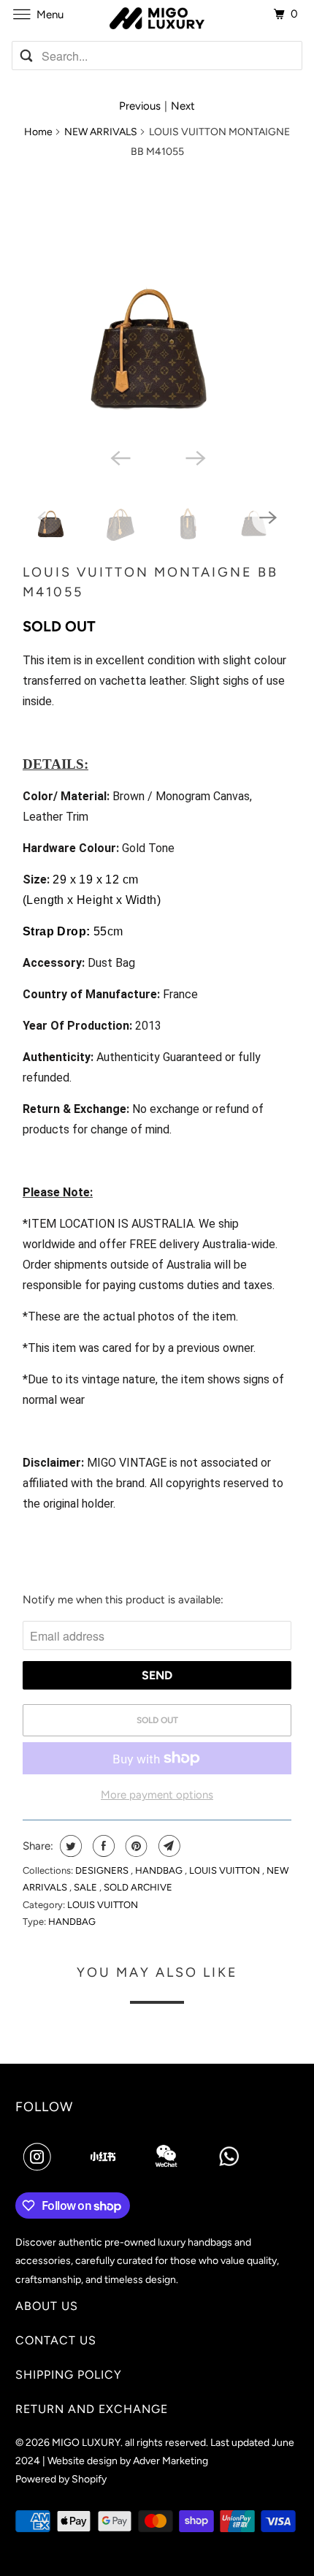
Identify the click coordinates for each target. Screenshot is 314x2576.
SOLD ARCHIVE (138, 1887)
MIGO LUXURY (86, 2443)
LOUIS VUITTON (226, 1870)
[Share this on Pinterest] (135, 1846)
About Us (47, 2306)
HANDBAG (160, 1870)
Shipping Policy (69, 2375)
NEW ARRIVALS (101, 132)
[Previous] (119, 457)
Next (183, 106)
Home (38, 132)
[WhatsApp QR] (229, 2157)
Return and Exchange (92, 2409)
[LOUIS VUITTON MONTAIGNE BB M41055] (157, 306)
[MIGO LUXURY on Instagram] (40, 2157)
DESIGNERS (103, 1870)
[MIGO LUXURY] (157, 15)
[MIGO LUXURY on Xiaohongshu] (103, 2157)
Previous (140, 106)
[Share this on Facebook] (102, 1846)
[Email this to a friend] (168, 1846)
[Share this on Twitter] (69, 1846)
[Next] (195, 457)
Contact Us (56, 2340)
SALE (87, 1887)
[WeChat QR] (166, 2157)
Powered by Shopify (61, 2479)
